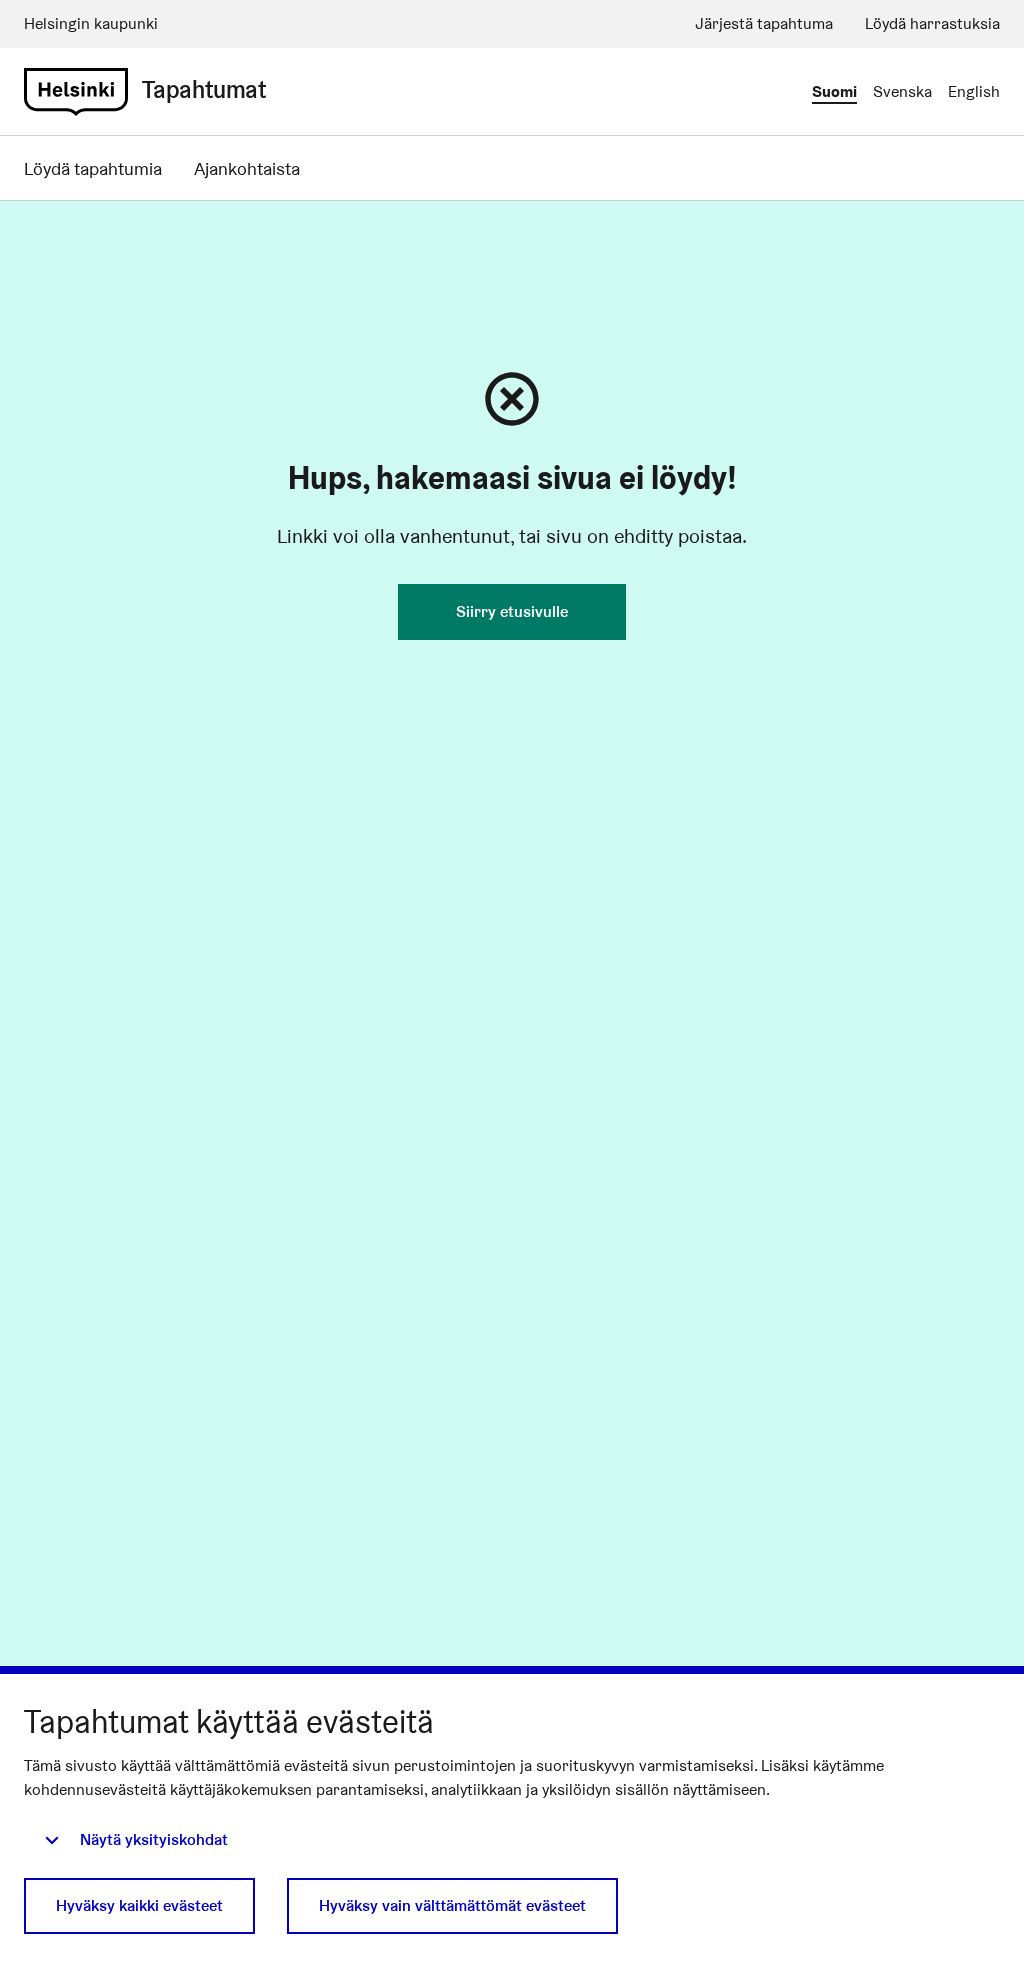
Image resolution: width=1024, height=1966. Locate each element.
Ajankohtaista (247, 168)
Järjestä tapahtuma (764, 23)
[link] (76, 92)
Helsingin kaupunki (91, 23)
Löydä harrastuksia (932, 23)
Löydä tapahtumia (93, 168)
